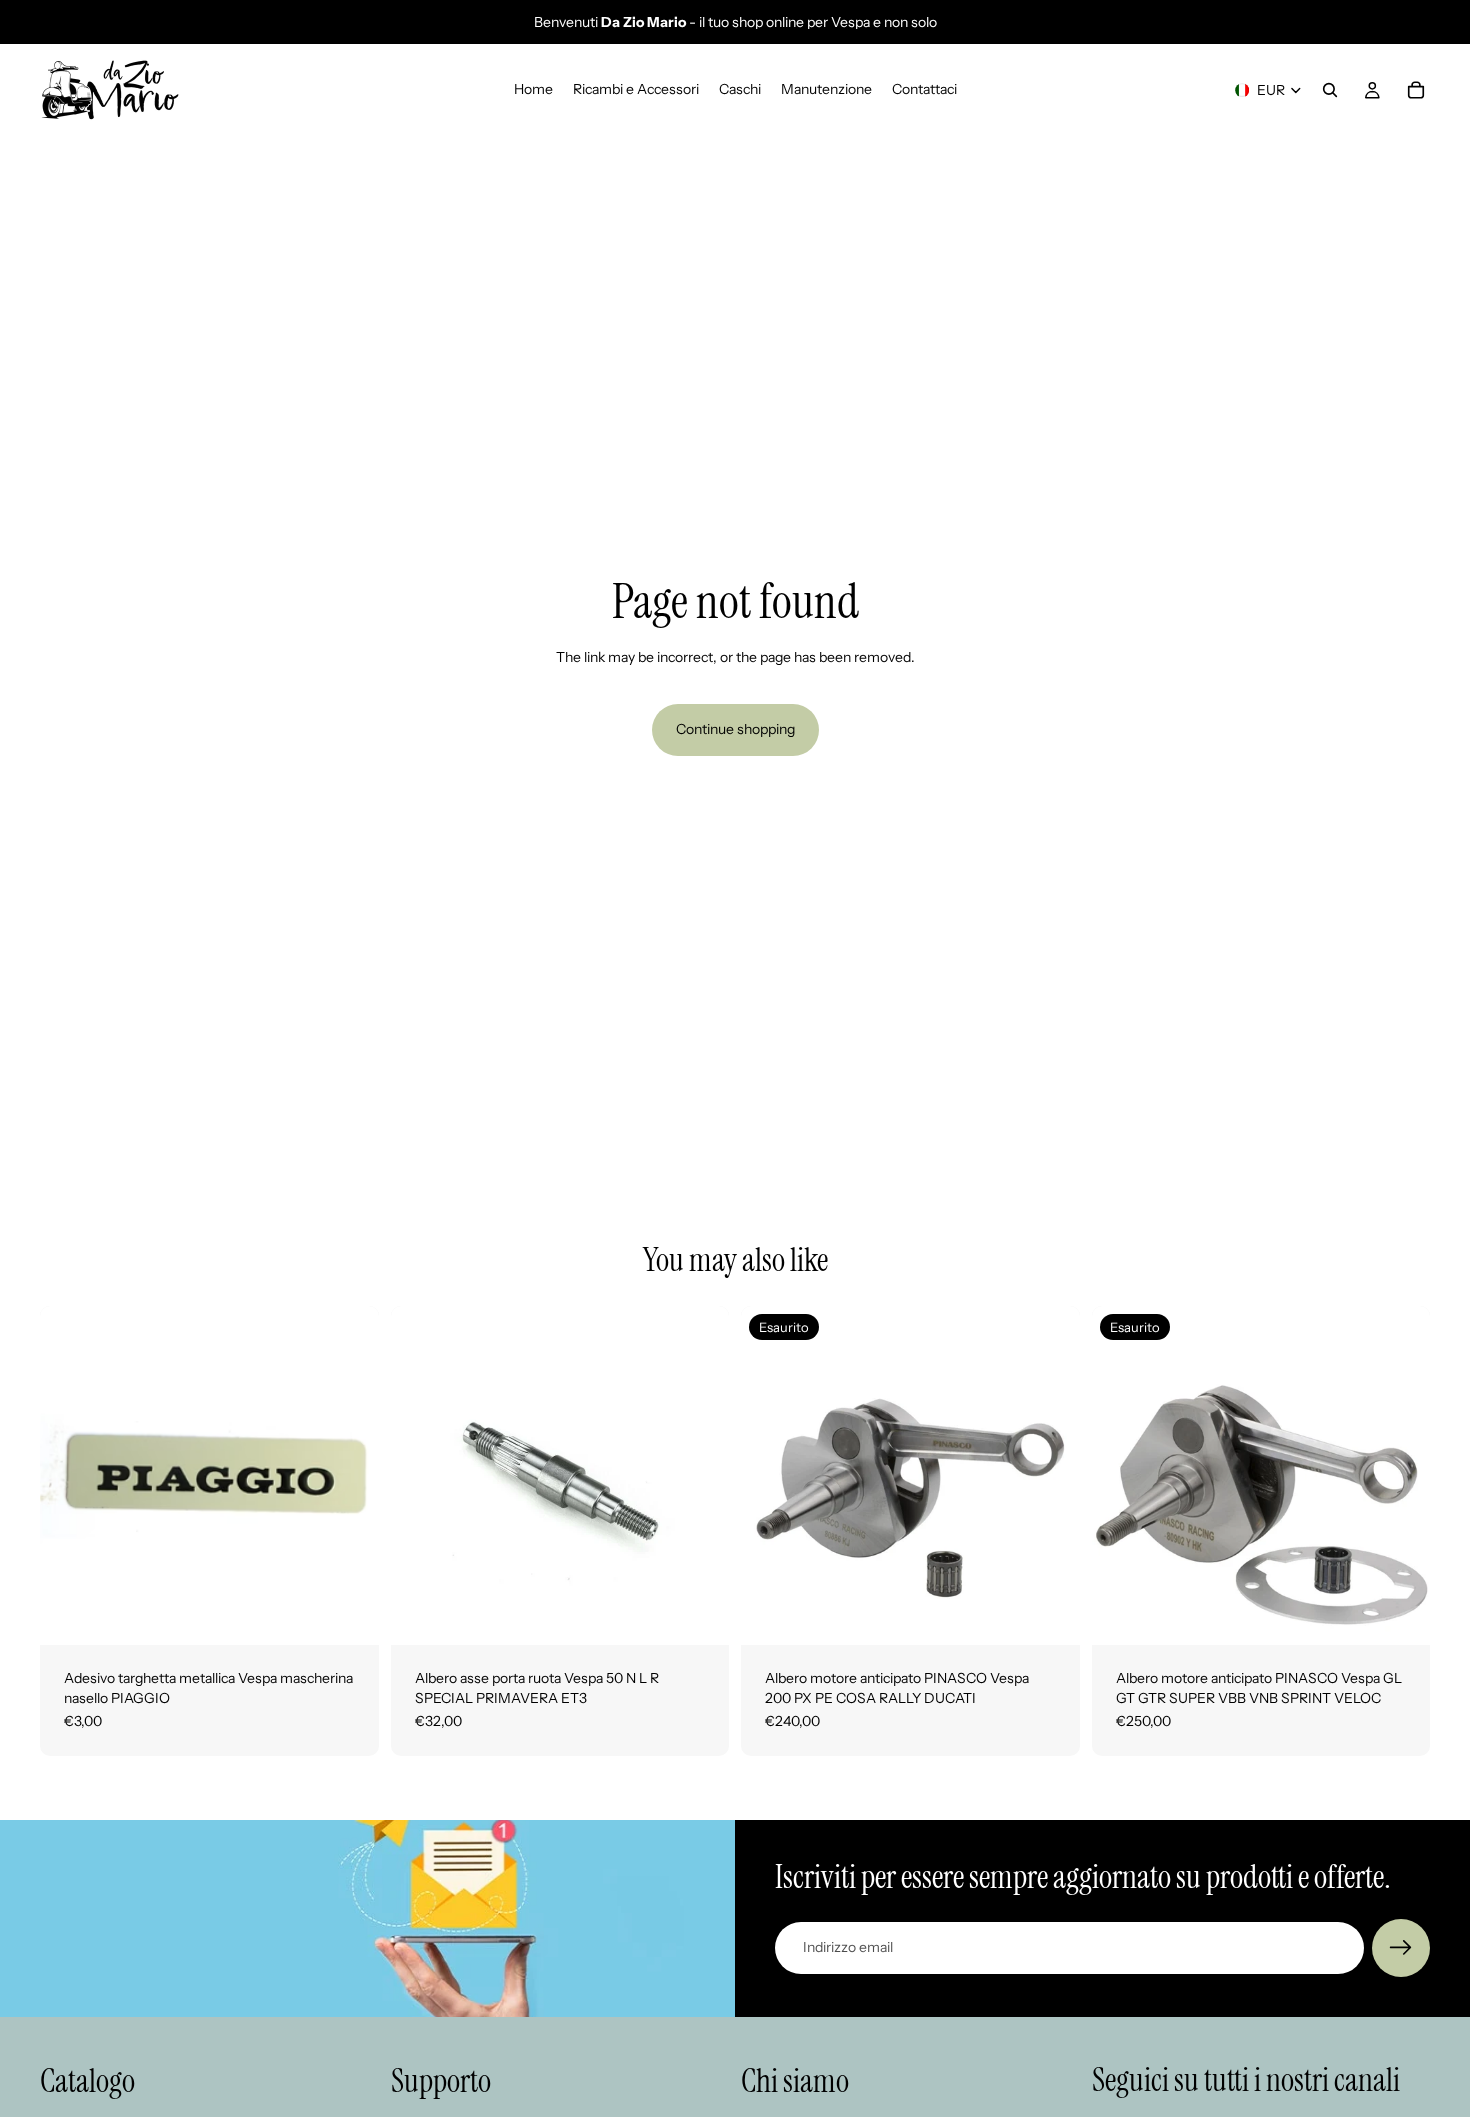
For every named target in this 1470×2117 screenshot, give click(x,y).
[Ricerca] (1330, 90)
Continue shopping (735, 729)
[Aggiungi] (348, 1614)
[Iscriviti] (1401, 1948)
